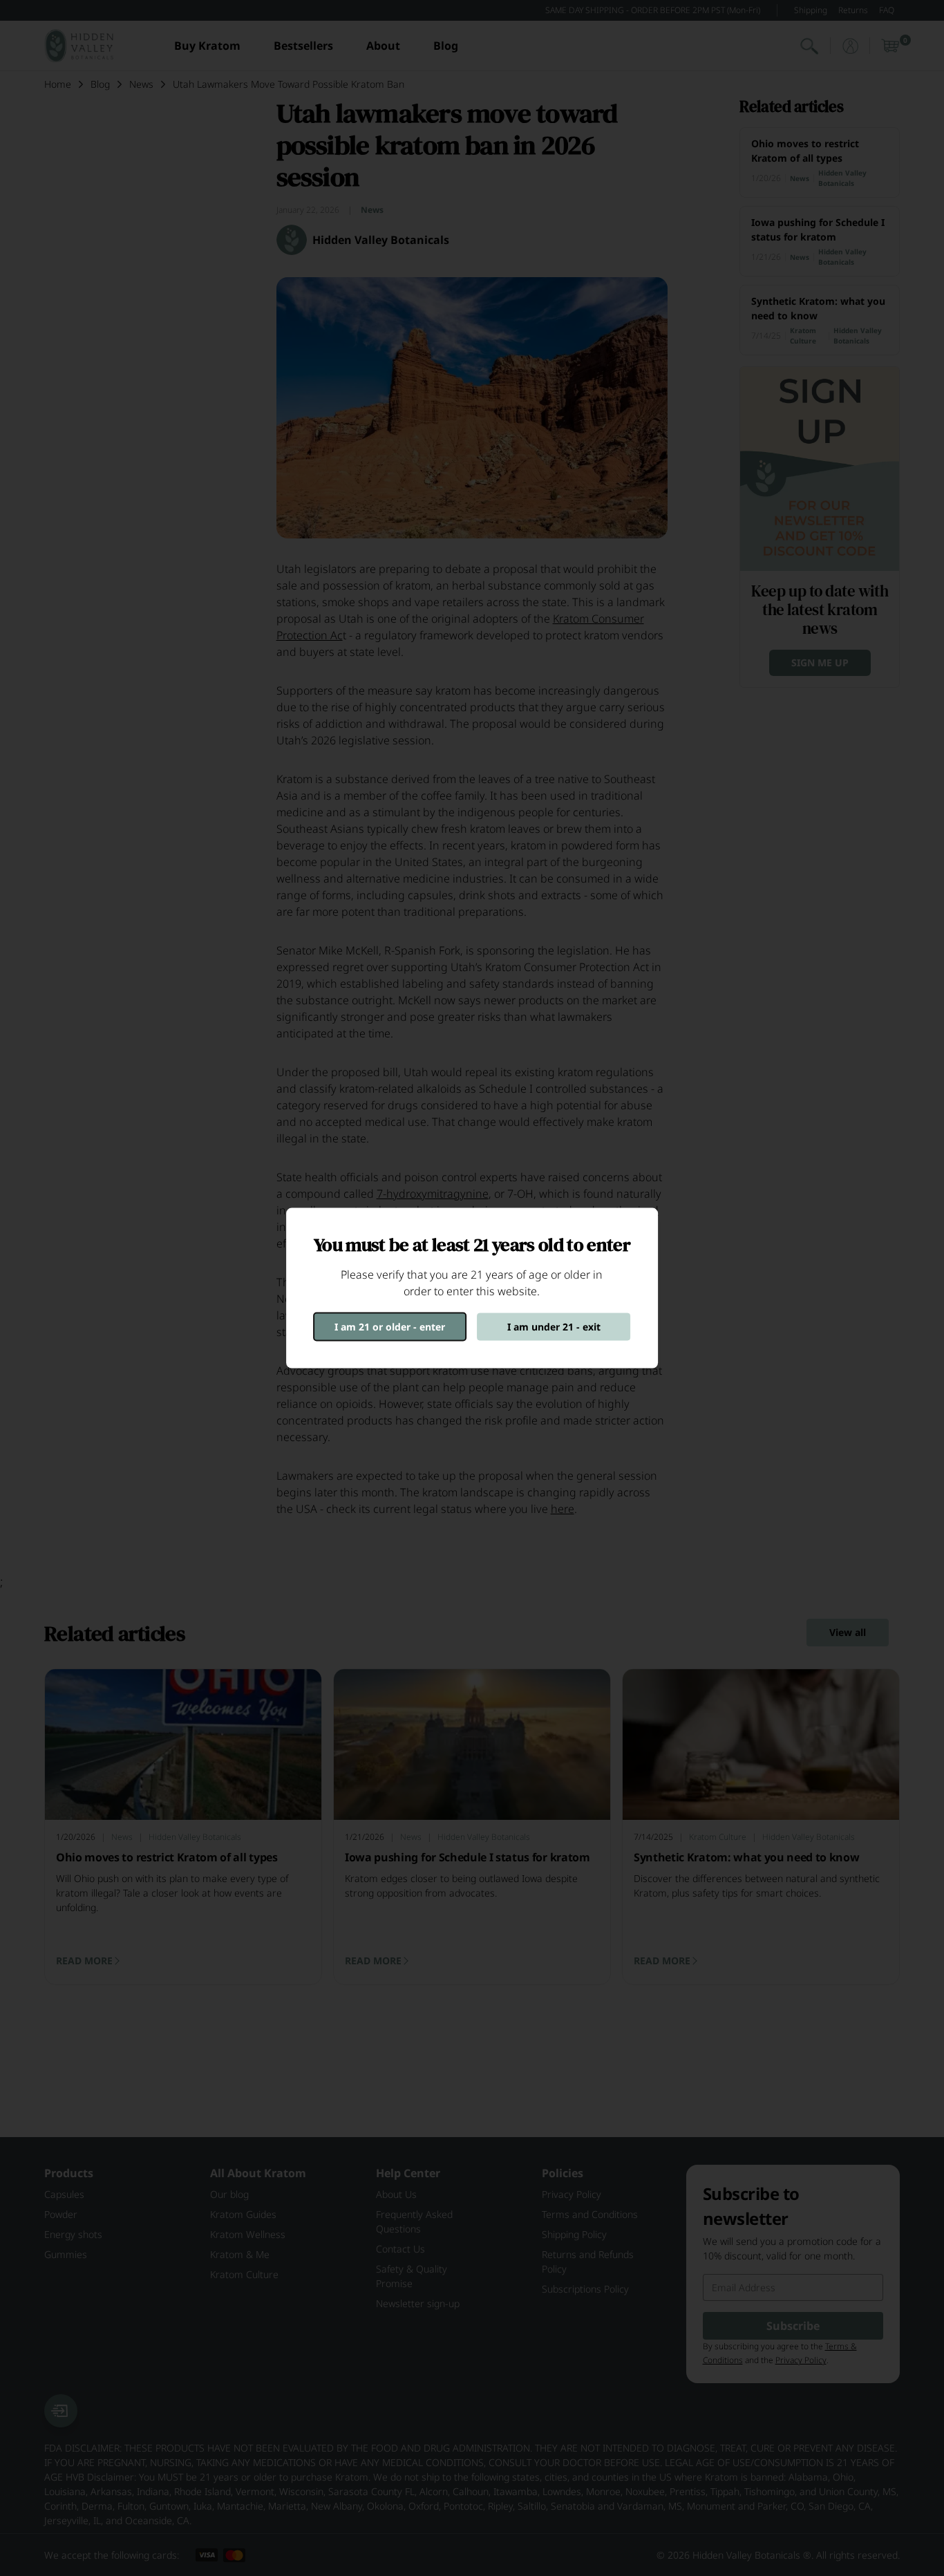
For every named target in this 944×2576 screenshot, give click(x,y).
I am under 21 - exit (554, 1327)
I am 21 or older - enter (390, 1327)
